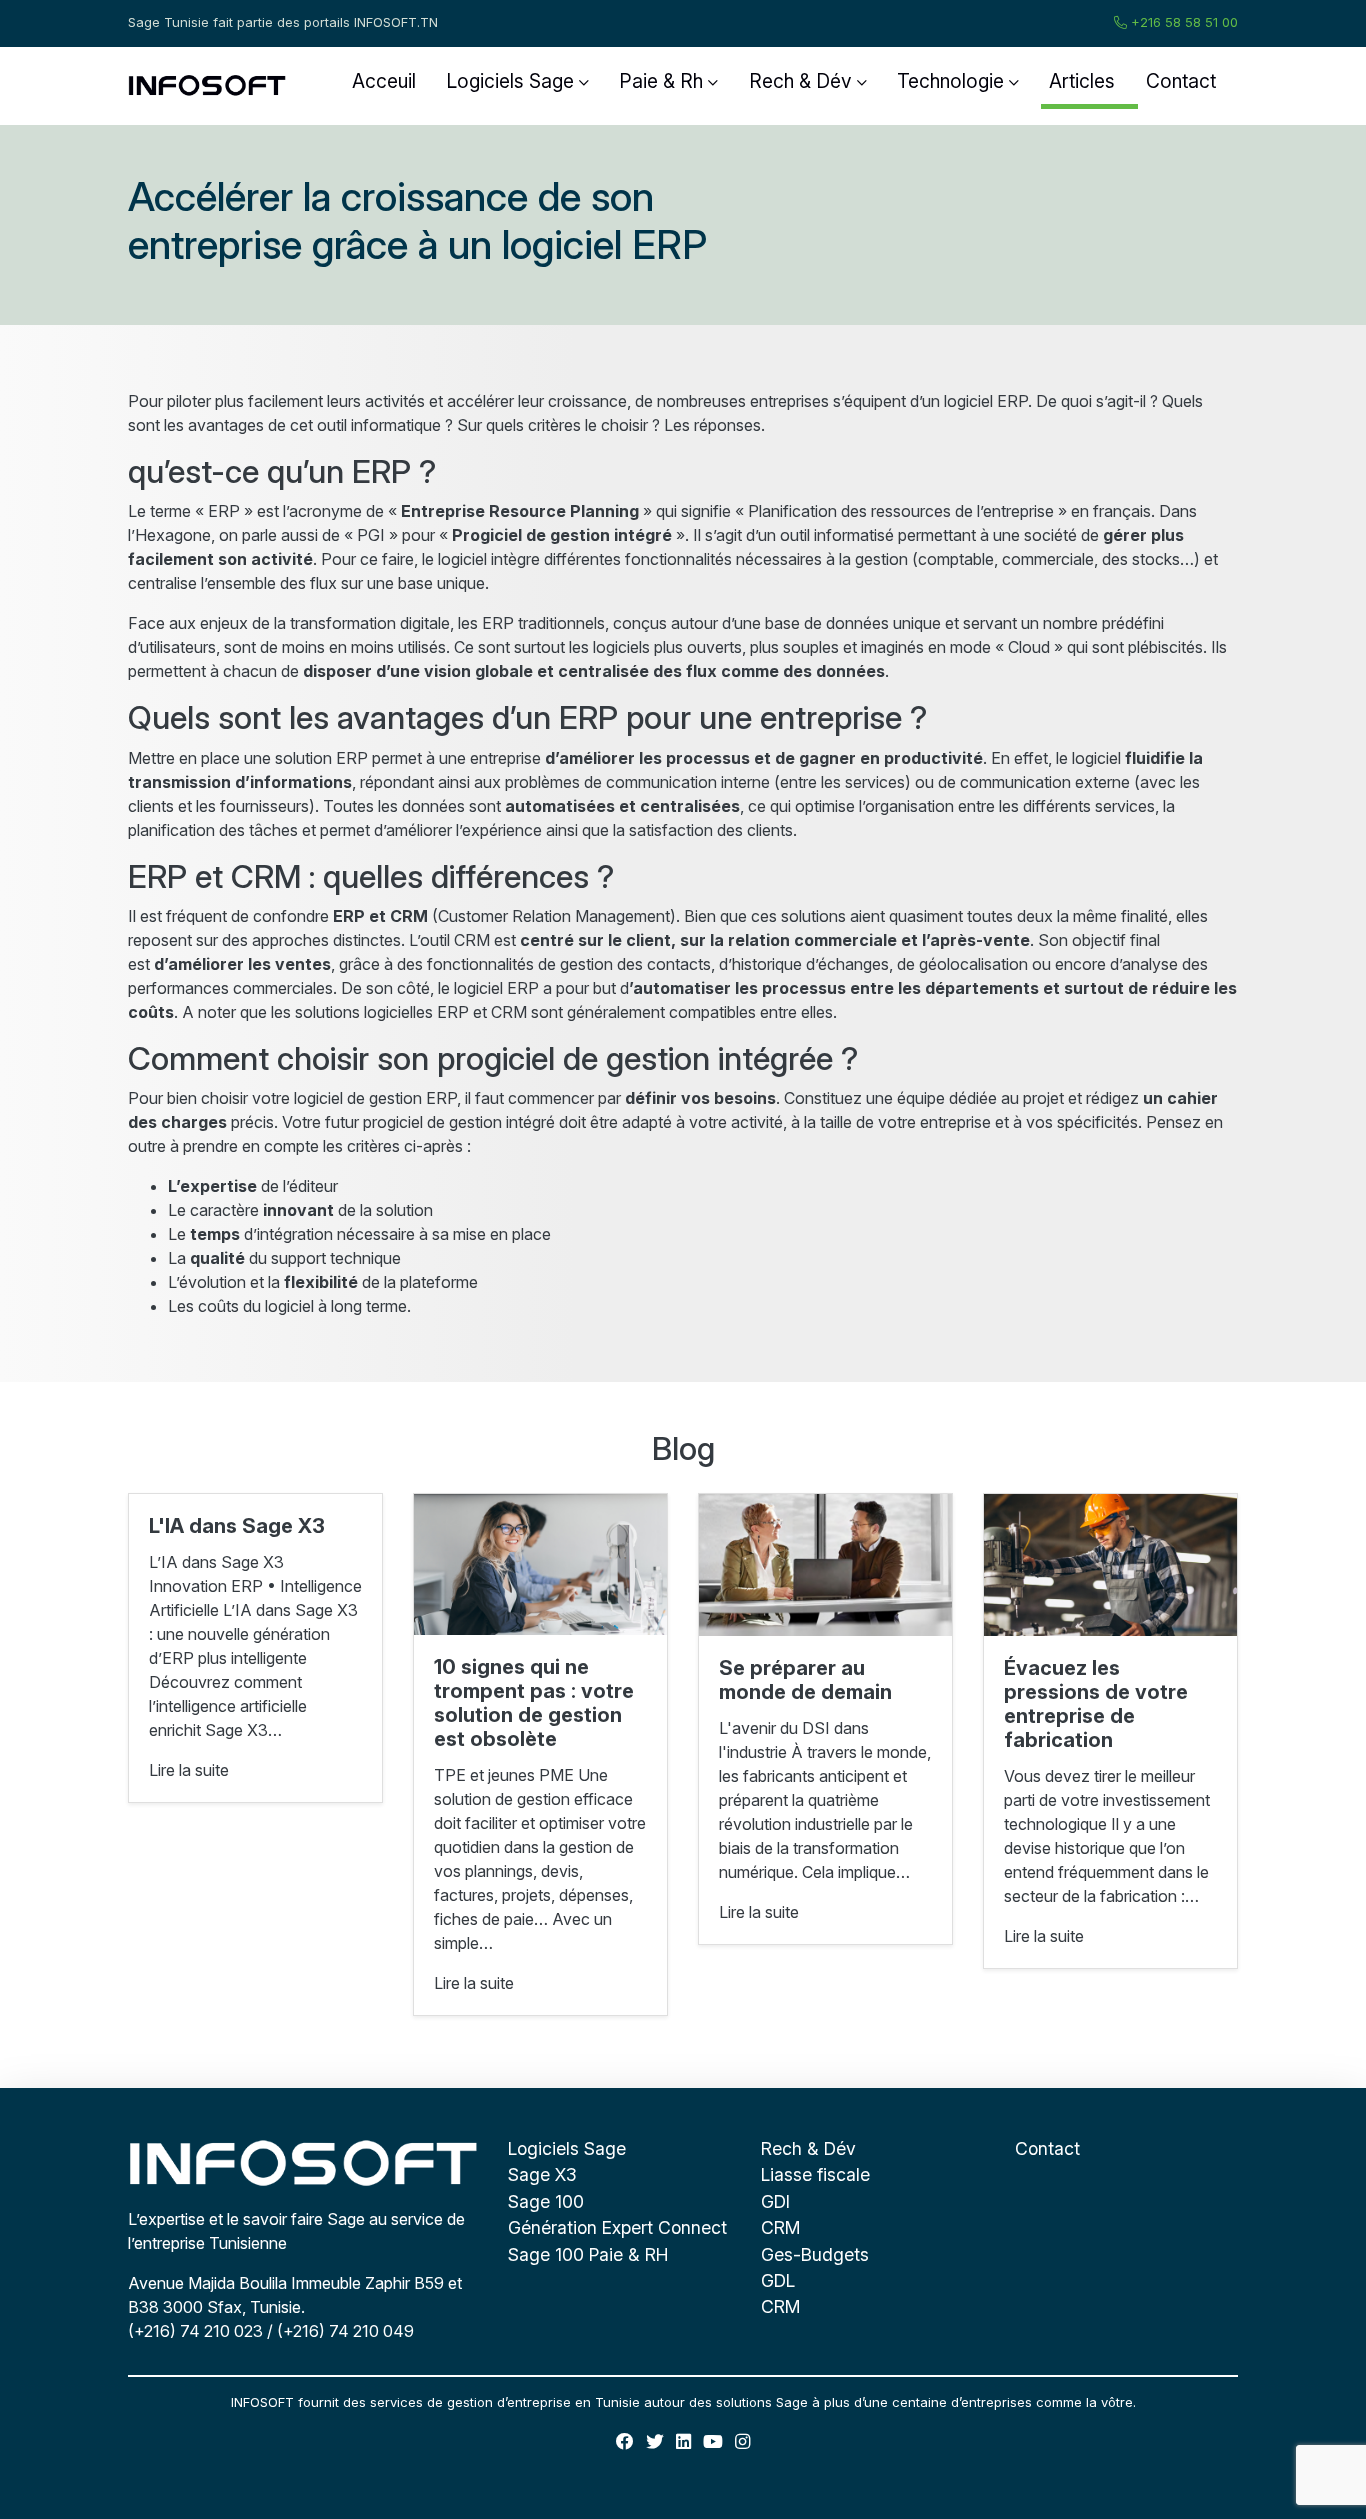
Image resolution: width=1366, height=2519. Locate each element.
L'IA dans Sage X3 (237, 1526)
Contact (1181, 81)
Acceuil (384, 81)
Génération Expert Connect (617, 2227)
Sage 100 (546, 2201)
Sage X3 (542, 2174)
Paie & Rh (661, 81)
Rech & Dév (800, 81)
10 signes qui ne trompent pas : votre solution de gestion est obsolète (534, 1703)
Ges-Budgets (815, 2254)
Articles (1082, 81)
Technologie (950, 81)
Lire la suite (189, 1770)
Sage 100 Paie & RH (588, 2254)
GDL (778, 2280)
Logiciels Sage (510, 81)
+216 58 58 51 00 (1182, 22)
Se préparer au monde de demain (805, 1680)
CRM (780, 2227)
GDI (775, 2201)
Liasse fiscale (815, 2174)
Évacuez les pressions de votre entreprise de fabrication (1096, 1704)
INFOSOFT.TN (396, 22)
